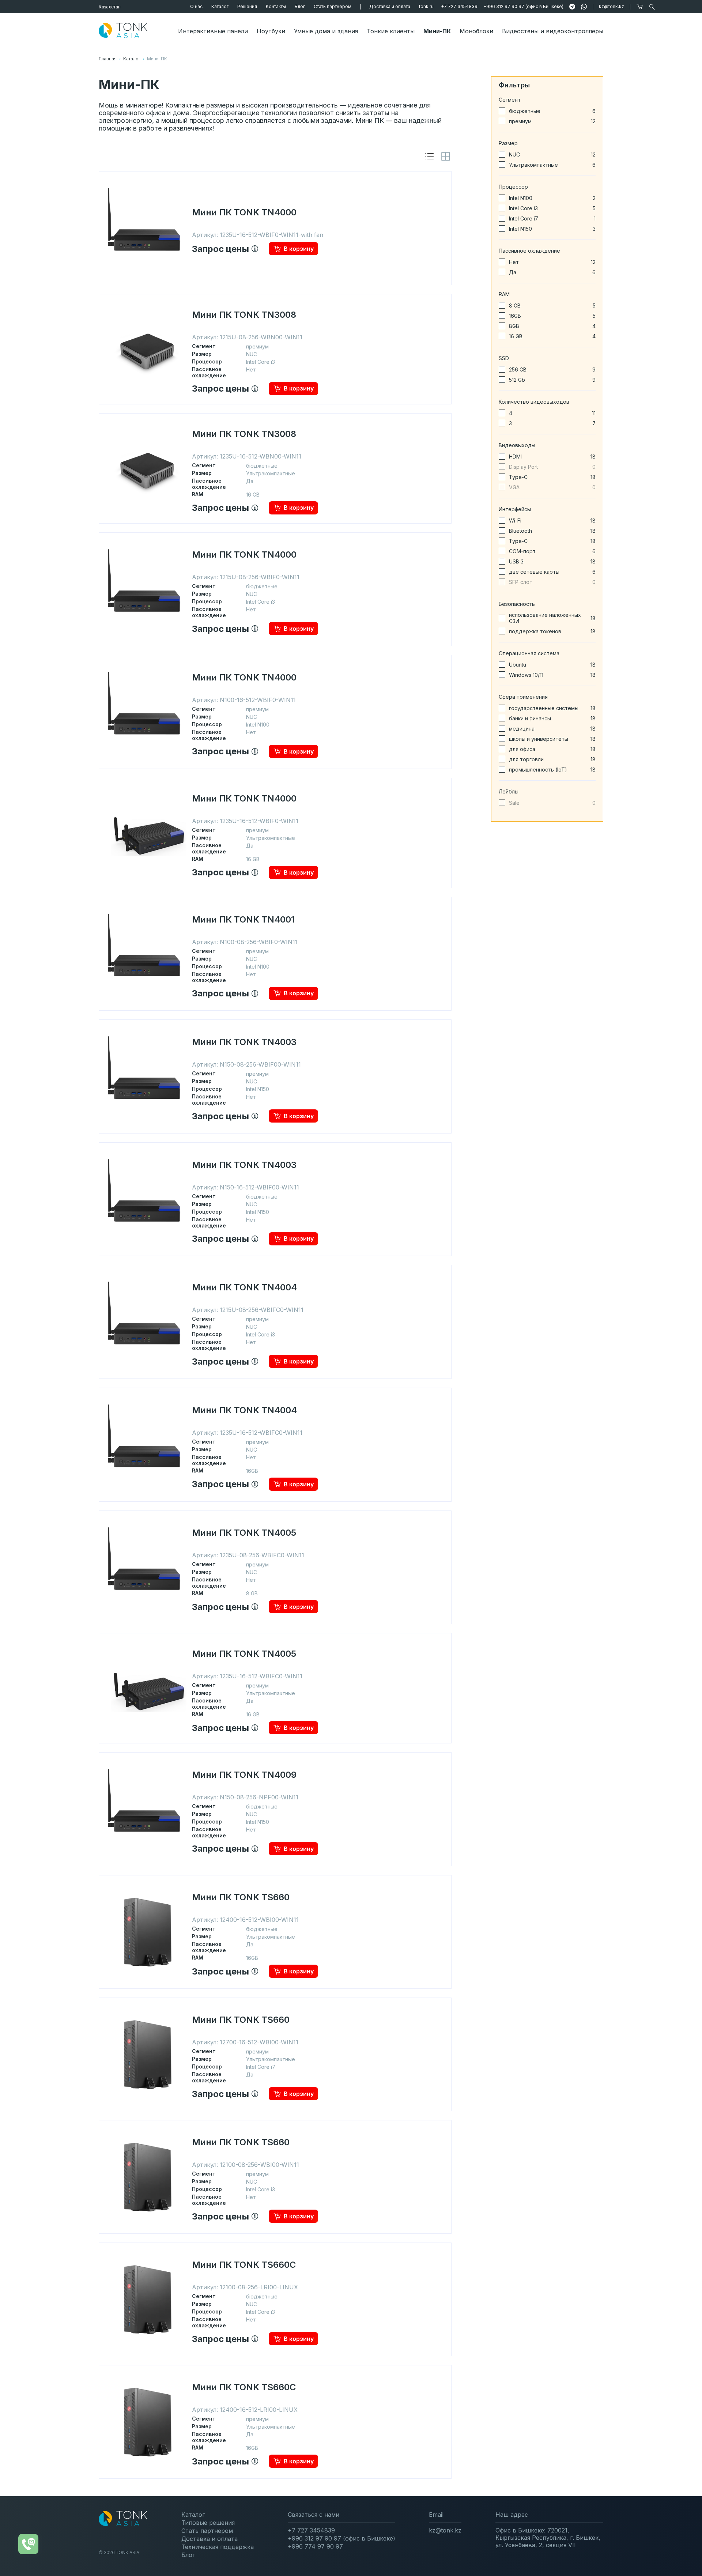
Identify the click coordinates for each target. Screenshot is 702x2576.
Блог (300, 6)
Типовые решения (208, 2523)
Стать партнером (333, 6)
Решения (247, 6)
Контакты (276, 6)
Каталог (220, 6)
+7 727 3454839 (459, 6)
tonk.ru (426, 6)
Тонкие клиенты (391, 31)
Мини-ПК (437, 31)
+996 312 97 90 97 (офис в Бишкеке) (523, 6)
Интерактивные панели (213, 31)
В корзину (299, 249)
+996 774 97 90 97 (315, 2546)
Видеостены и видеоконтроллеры (553, 31)
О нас (196, 6)
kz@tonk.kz (612, 6)
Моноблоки (476, 31)
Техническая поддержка (218, 2547)
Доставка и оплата (390, 6)
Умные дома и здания (326, 31)
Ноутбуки (271, 31)
